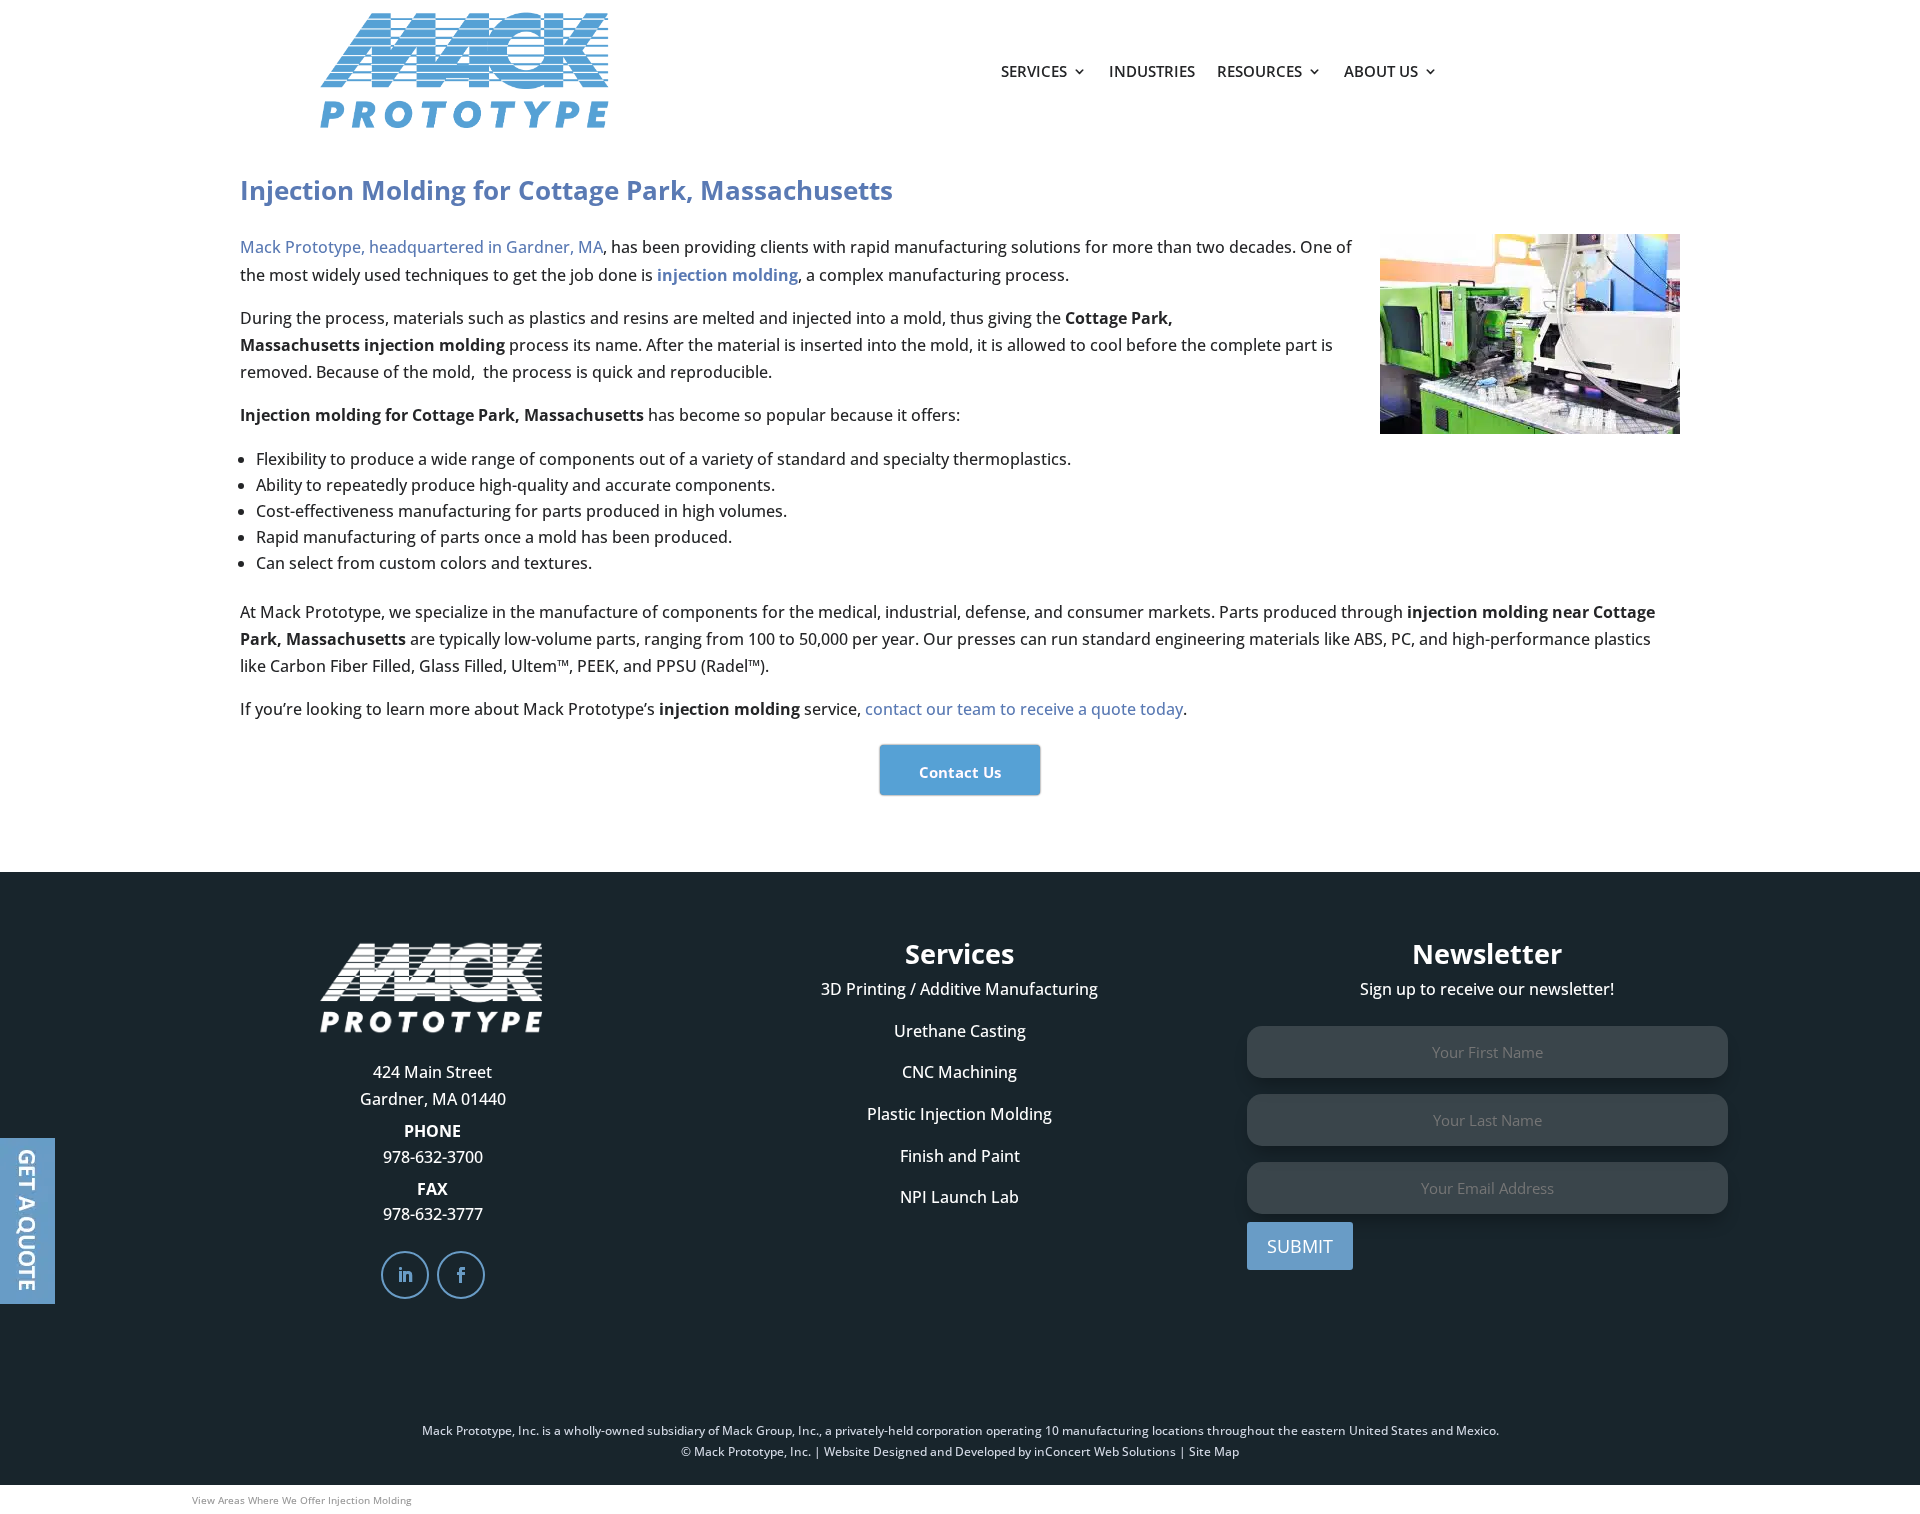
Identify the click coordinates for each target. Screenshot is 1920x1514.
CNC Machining (959, 1072)
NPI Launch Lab (959, 1197)
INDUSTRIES (1152, 71)
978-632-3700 (433, 1157)
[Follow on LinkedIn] (405, 1275)
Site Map (1214, 1451)
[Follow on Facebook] (461, 1275)
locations (1178, 1430)
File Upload (27, 1221)
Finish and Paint (960, 1156)
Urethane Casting (960, 1031)
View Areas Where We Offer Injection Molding (301, 1500)
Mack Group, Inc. (770, 1430)
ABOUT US (1381, 71)
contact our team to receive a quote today (1024, 709)
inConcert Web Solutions (1105, 1451)
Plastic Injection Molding (959, 1114)
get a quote (1547, 61)
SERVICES (1034, 71)
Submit (1300, 1246)
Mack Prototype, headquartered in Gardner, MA (421, 247)
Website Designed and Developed (919, 1451)
